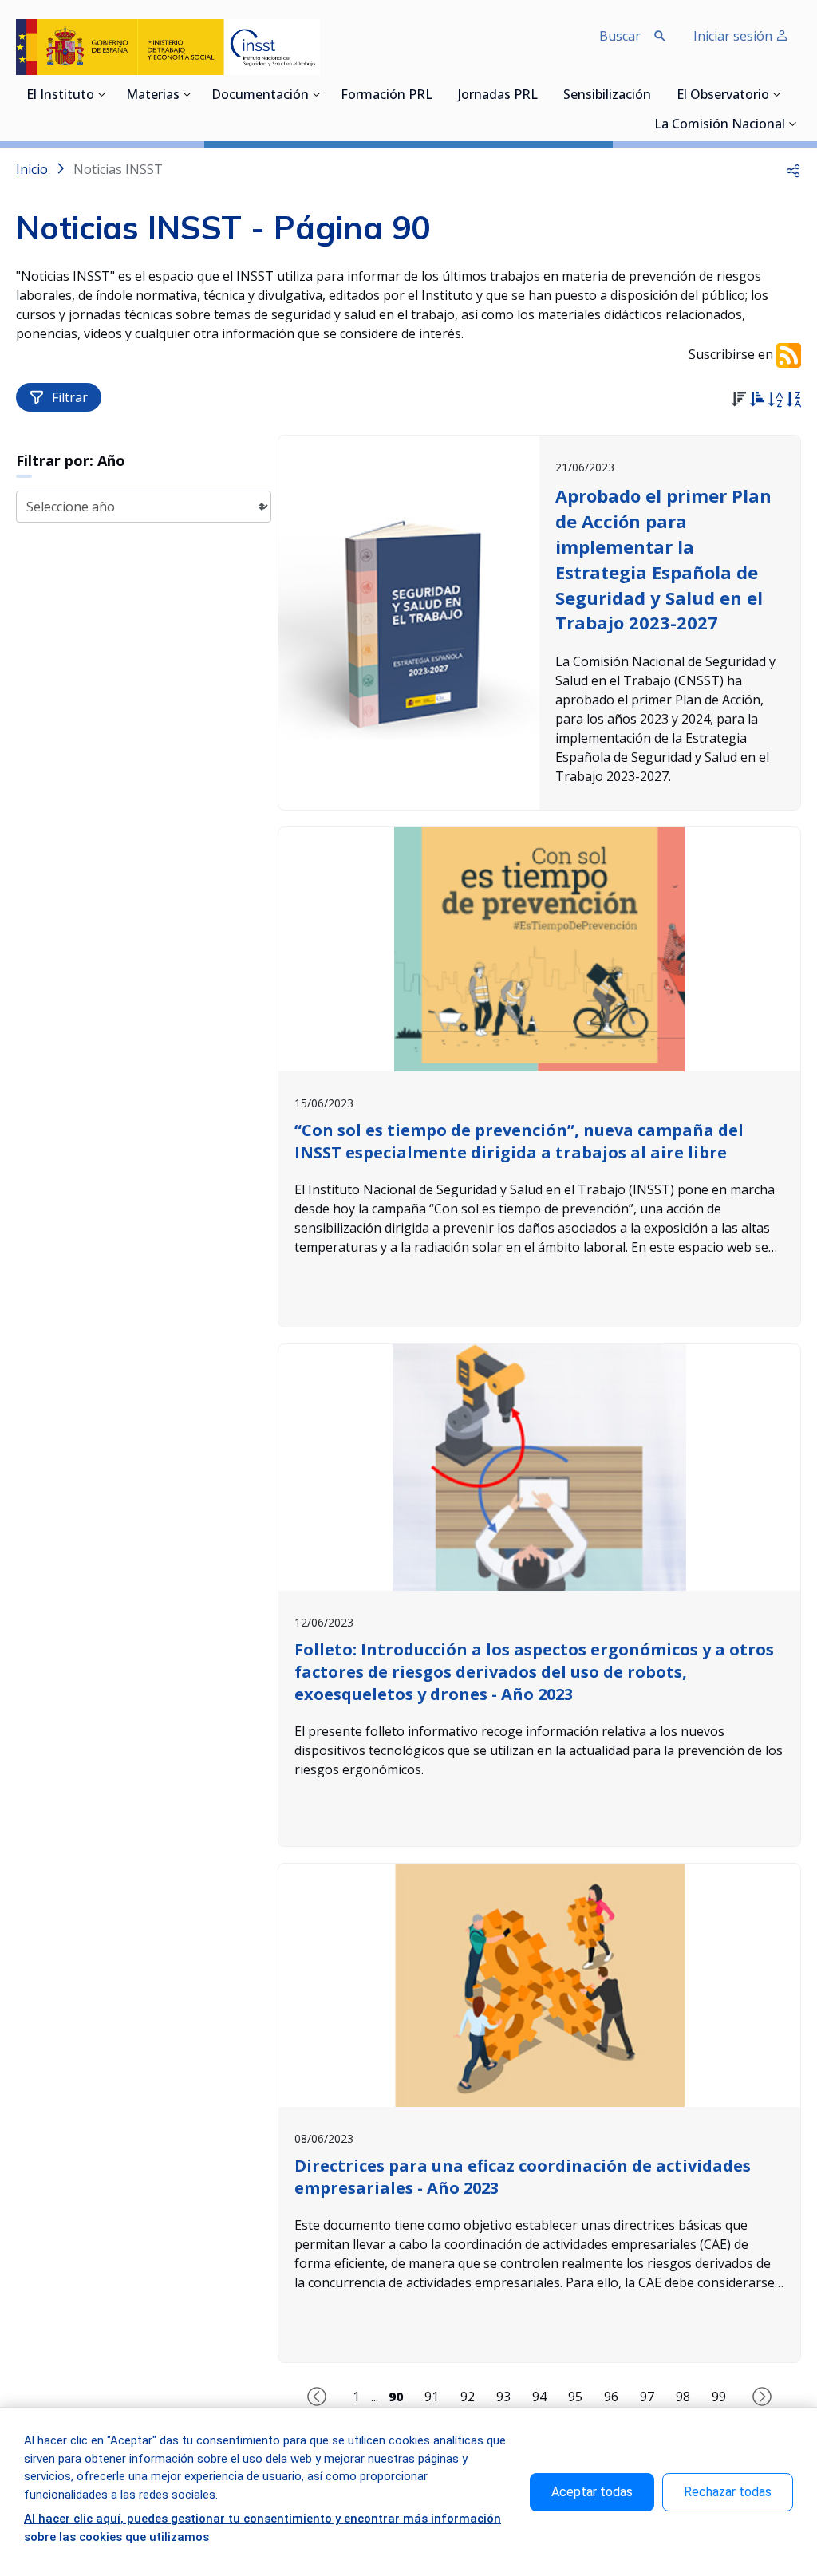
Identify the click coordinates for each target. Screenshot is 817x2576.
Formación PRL (387, 96)
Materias (153, 96)
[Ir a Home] (168, 47)
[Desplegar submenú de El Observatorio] (777, 94)
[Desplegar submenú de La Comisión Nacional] (793, 124)
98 (683, 2397)
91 (432, 2397)
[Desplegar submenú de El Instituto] (102, 94)
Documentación (260, 96)
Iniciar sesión (734, 36)
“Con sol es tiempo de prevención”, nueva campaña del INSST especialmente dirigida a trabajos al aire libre (519, 1141)
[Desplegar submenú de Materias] (187, 94)
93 (503, 2397)
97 (647, 2397)
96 (611, 2397)
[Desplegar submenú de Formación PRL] (437, 94)
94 (539, 2397)
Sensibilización (607, 96)
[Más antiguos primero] (757, 401)
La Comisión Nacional (720, 125)
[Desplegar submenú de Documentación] (317, 94)
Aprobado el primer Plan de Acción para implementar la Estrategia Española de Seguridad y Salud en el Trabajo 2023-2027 (663, 559)
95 (575, 2397)
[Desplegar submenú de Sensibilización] (656, 94)
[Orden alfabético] (775, 401)
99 (719, 2397)
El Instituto (60, 96)
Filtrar (70, 397)
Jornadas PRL (498, 96)
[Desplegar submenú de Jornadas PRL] (543, 94)
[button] (793, 169)
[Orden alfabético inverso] (793, 401)
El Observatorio (723, 96)
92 (468, 2397)
